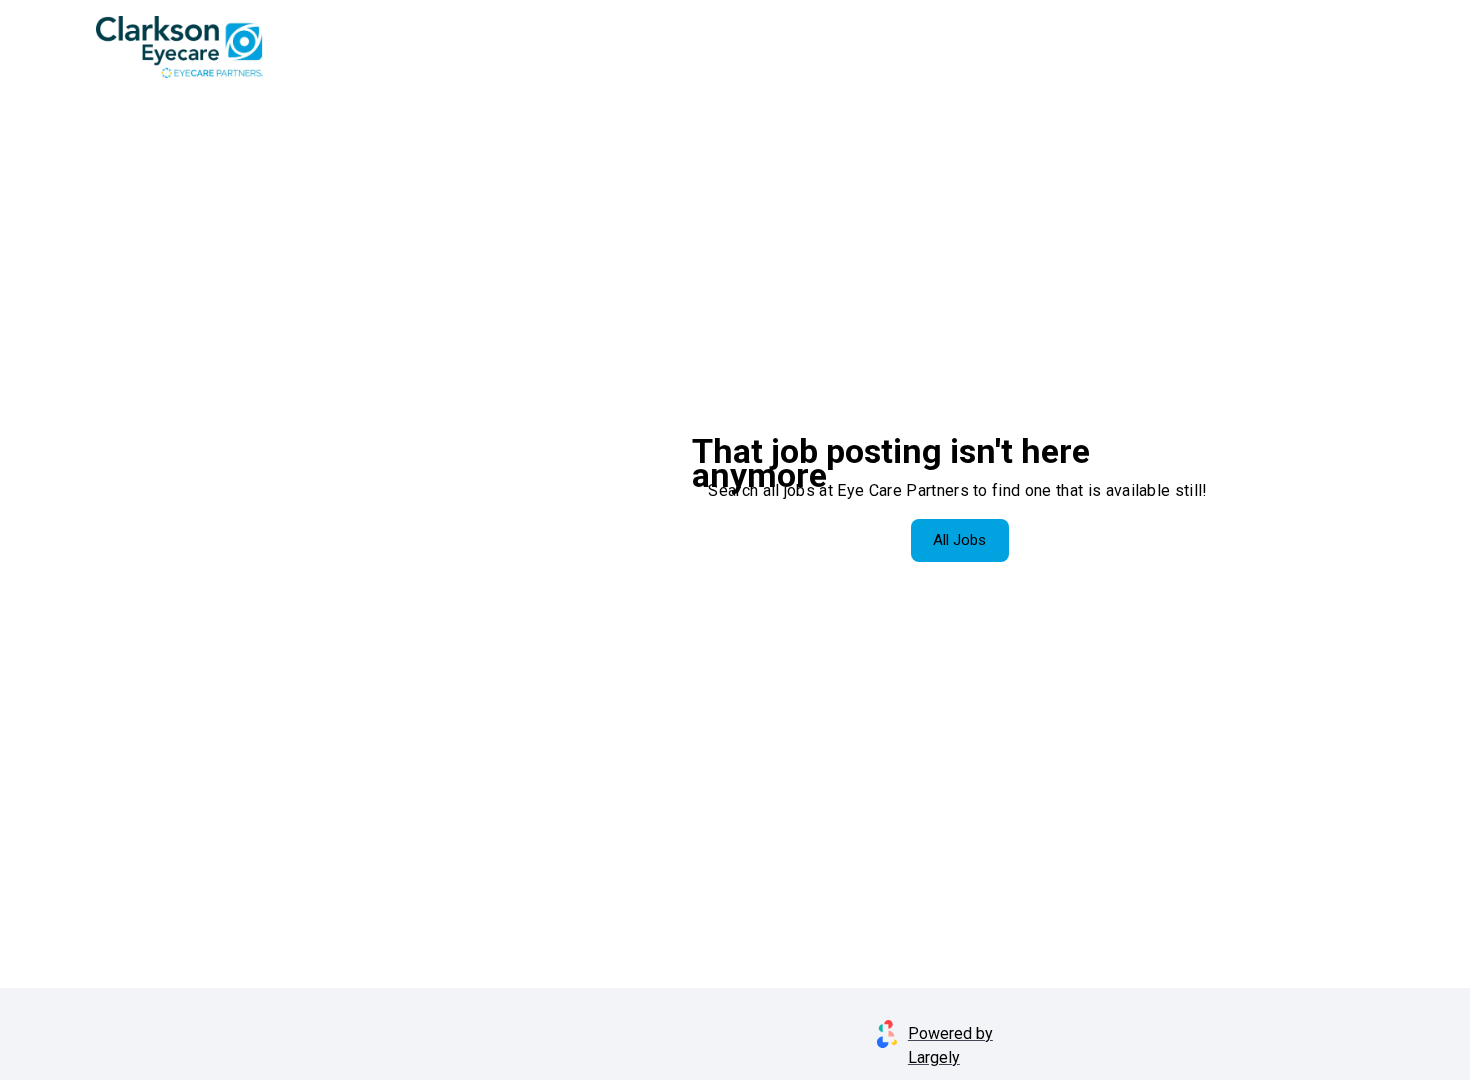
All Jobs (959, 540)
